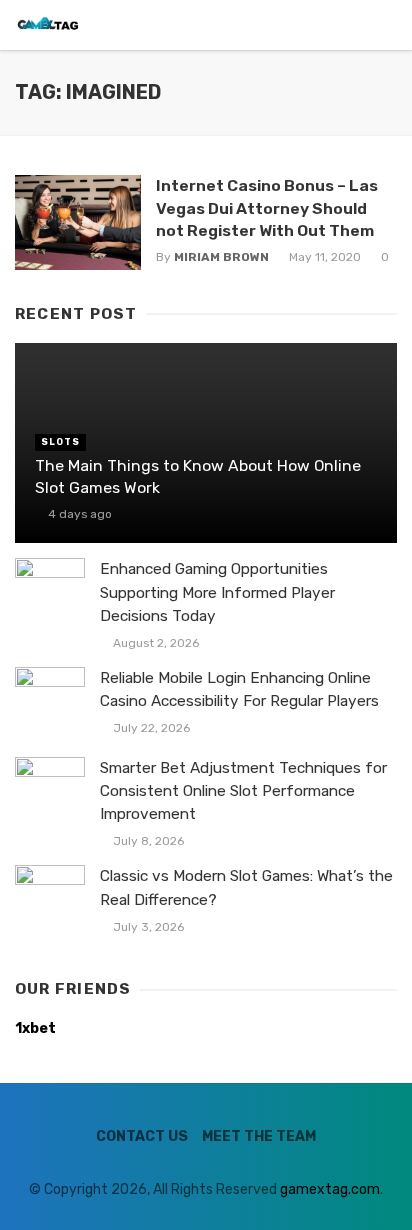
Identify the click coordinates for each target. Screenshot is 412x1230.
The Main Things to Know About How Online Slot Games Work (198, 476)
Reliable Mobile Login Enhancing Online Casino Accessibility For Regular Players (239, 689)
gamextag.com (330, 1189)
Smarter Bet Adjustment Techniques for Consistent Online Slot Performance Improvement (243, 791)
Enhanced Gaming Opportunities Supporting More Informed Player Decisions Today (217, 592)
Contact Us (142, 1136)
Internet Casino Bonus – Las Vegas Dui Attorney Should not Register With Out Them (267, 207)
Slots (60, 442)
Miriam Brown (221, 257)
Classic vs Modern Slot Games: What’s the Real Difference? (246, 887)
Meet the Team (259, 1136)
